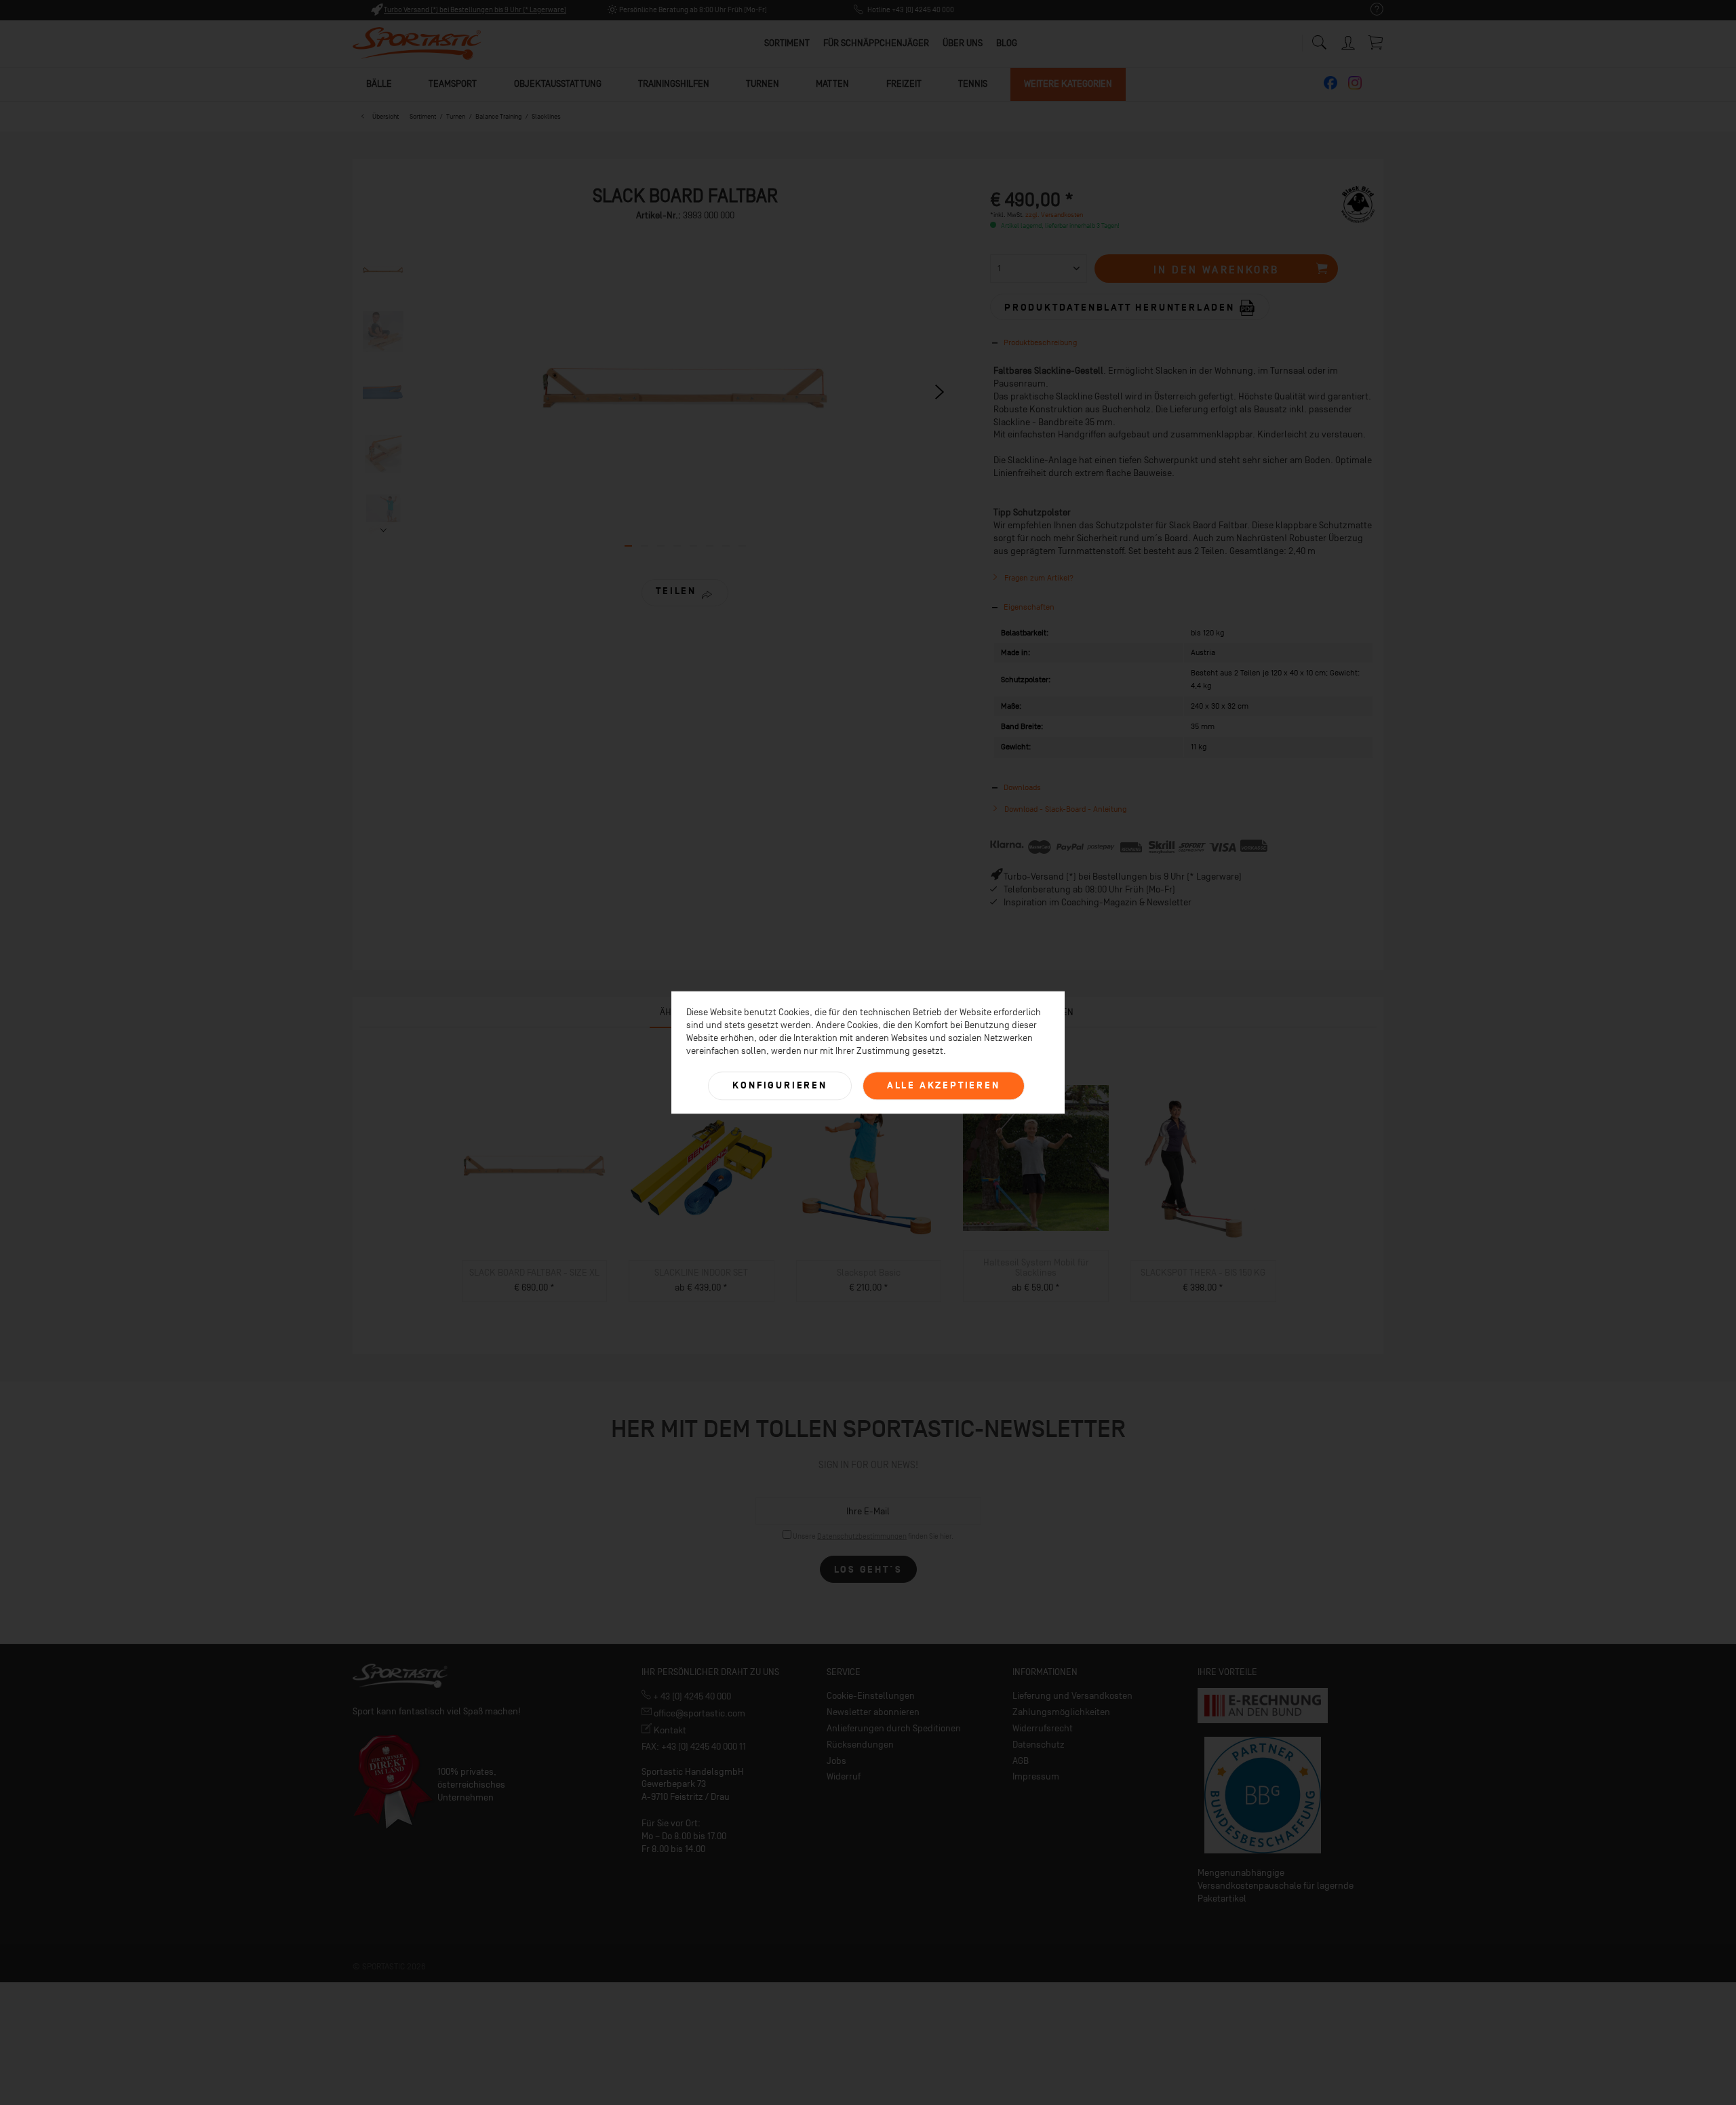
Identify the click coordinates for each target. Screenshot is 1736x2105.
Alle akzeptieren (944, 1085)
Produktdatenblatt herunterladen (1122, 308)
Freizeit (904, 84)
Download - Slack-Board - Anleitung (1064, 809)
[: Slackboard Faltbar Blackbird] (383, 271)
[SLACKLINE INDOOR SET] (702, 1168)
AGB (1021, 1761)
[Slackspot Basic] (869, 1168)
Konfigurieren (780, 1085)
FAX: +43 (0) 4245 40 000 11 (694, 1747)
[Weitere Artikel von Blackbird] (1358, 210)
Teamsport (453, 84)
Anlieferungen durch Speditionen (894, 1728)
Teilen (676, 591)
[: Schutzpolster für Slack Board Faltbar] (383, 393)
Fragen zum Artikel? (1038, 578)
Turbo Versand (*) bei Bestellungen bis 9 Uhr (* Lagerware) (475, 10)
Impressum (1036, 1776)
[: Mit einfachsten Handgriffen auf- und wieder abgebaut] (383, 332)
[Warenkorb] (1377, 42)
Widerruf (844, 1776)
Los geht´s (868, 1570)
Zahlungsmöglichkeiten (1061, 1712)
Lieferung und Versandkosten (1072, 1696)
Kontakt (669, 1730)
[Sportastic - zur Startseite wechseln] (417, 44)
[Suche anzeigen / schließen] (1319, 39)
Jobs (836, 1761)
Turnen (763, 84)
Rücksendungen (860, 1745)
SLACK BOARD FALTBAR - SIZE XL (534, 1273)
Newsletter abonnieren (873, 1712)
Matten (832, 84)
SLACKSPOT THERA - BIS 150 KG (1203, 1273)
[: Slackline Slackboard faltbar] (383, 515)
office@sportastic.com (698, 1713)
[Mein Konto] (1349, 40)
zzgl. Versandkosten (1054, 215)
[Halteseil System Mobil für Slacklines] (1036, 1158)
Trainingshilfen (674, 84)
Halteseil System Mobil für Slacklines (1036, 1267)
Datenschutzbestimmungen (862, 1536)
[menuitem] (1370, 10)
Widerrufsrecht (1043, 1728)
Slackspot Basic (869, 1273)
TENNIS (973, 84)
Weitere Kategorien (1068, 84)
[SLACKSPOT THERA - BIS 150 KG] (1203, 1168)
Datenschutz (1039, 1745)
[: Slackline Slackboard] (383, 454)
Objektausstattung (558, 84)
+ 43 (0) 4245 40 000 (691, 1696)
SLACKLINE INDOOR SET (701, 1273)
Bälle (379, 84)
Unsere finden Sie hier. (873, 1536)
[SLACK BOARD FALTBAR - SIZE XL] (535, 1168)
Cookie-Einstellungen (871, 1696)
